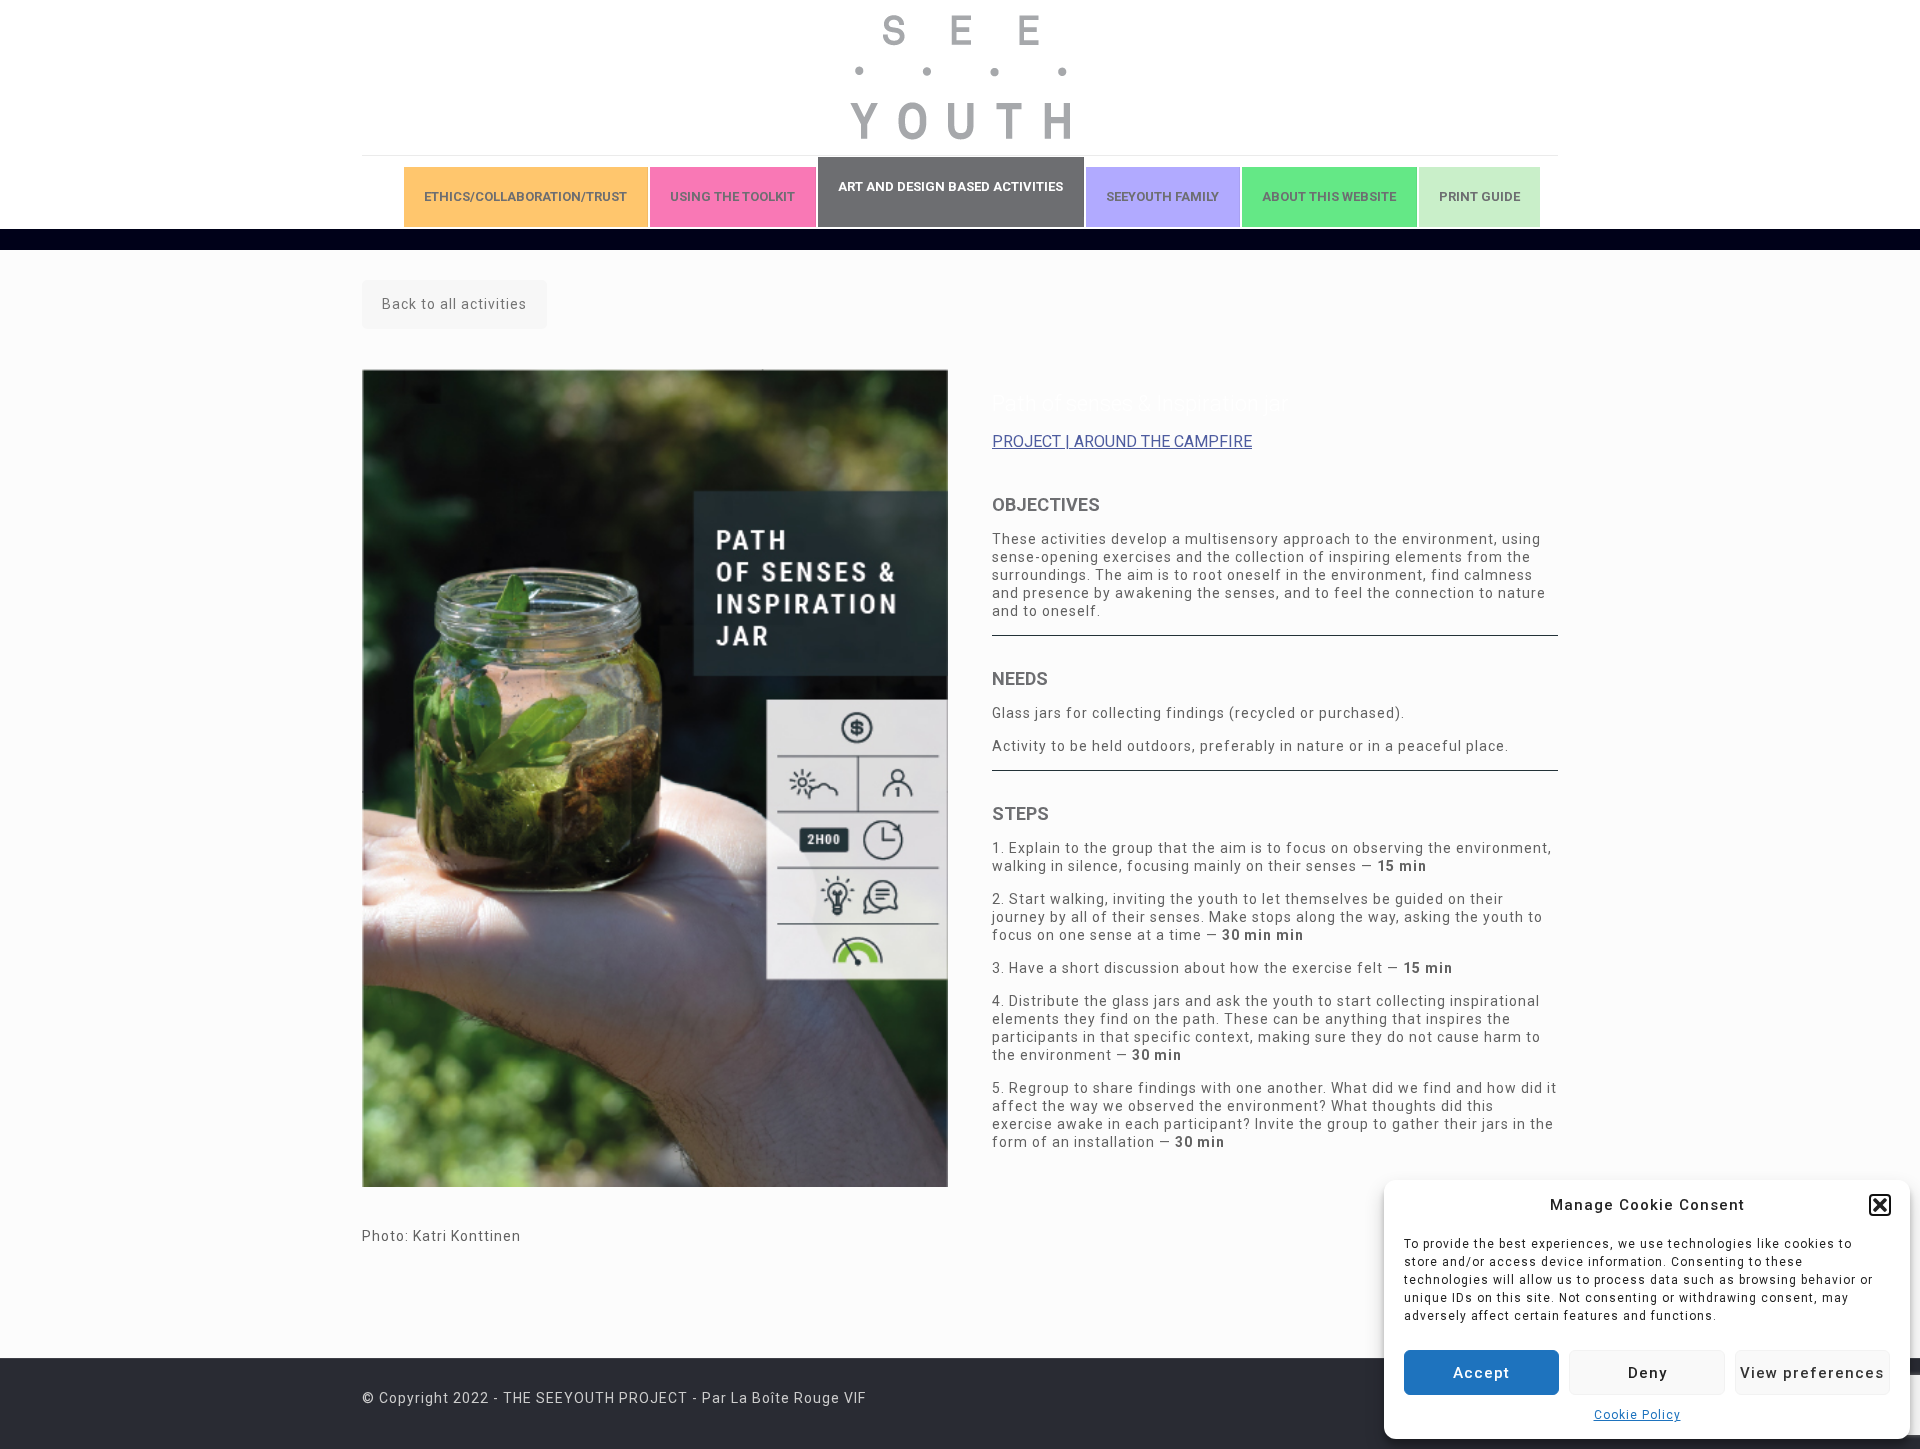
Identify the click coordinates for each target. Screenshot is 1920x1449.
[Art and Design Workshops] (960, 77)
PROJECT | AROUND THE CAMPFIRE (1122, 441)
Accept (1481, 1373)
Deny (1647, 1373)
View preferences (1812, 1373)
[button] (1880, 1205)
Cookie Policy (1637, 1415)
